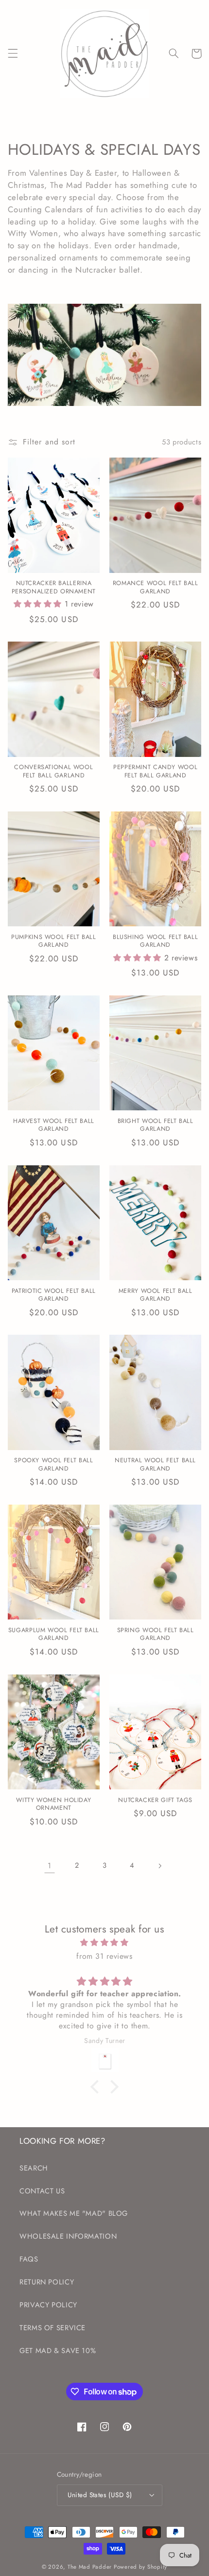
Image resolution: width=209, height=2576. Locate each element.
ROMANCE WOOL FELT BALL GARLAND (156, 587)
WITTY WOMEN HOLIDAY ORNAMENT (53, 1804)
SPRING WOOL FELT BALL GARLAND (156, 1634)
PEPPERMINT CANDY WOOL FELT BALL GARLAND (155, 771)
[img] (105, 1943)
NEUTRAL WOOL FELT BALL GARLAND (155, 1464)
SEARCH (34, 2168)
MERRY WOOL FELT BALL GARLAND (156, 1295)
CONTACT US (42, 2191)
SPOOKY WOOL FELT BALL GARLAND (53, 1464)
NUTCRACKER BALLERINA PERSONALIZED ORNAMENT (54, 587)
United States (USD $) (100, 2495)
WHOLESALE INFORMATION (68, 2236)
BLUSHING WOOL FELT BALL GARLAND (156, 941)
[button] (13, 54)
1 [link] (50, 1866)
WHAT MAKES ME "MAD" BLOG (74, 2213)
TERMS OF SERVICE (52, 2328)
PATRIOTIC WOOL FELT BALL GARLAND (54, 1295)
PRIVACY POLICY (48, 2305)
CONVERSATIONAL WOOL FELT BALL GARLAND (53, 771)
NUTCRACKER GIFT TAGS (155, 1800)
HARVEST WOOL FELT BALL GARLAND (54, 1125)
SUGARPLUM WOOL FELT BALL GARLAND (54, 1634)
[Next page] (159, 1866)
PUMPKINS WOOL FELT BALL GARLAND (54, 941)
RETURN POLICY (47, 2282)
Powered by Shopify (140, 2567)
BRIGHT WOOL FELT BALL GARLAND (156, 1125)
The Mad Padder (90, 2567)
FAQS (29, 2259)
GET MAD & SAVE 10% (58, 2351)
